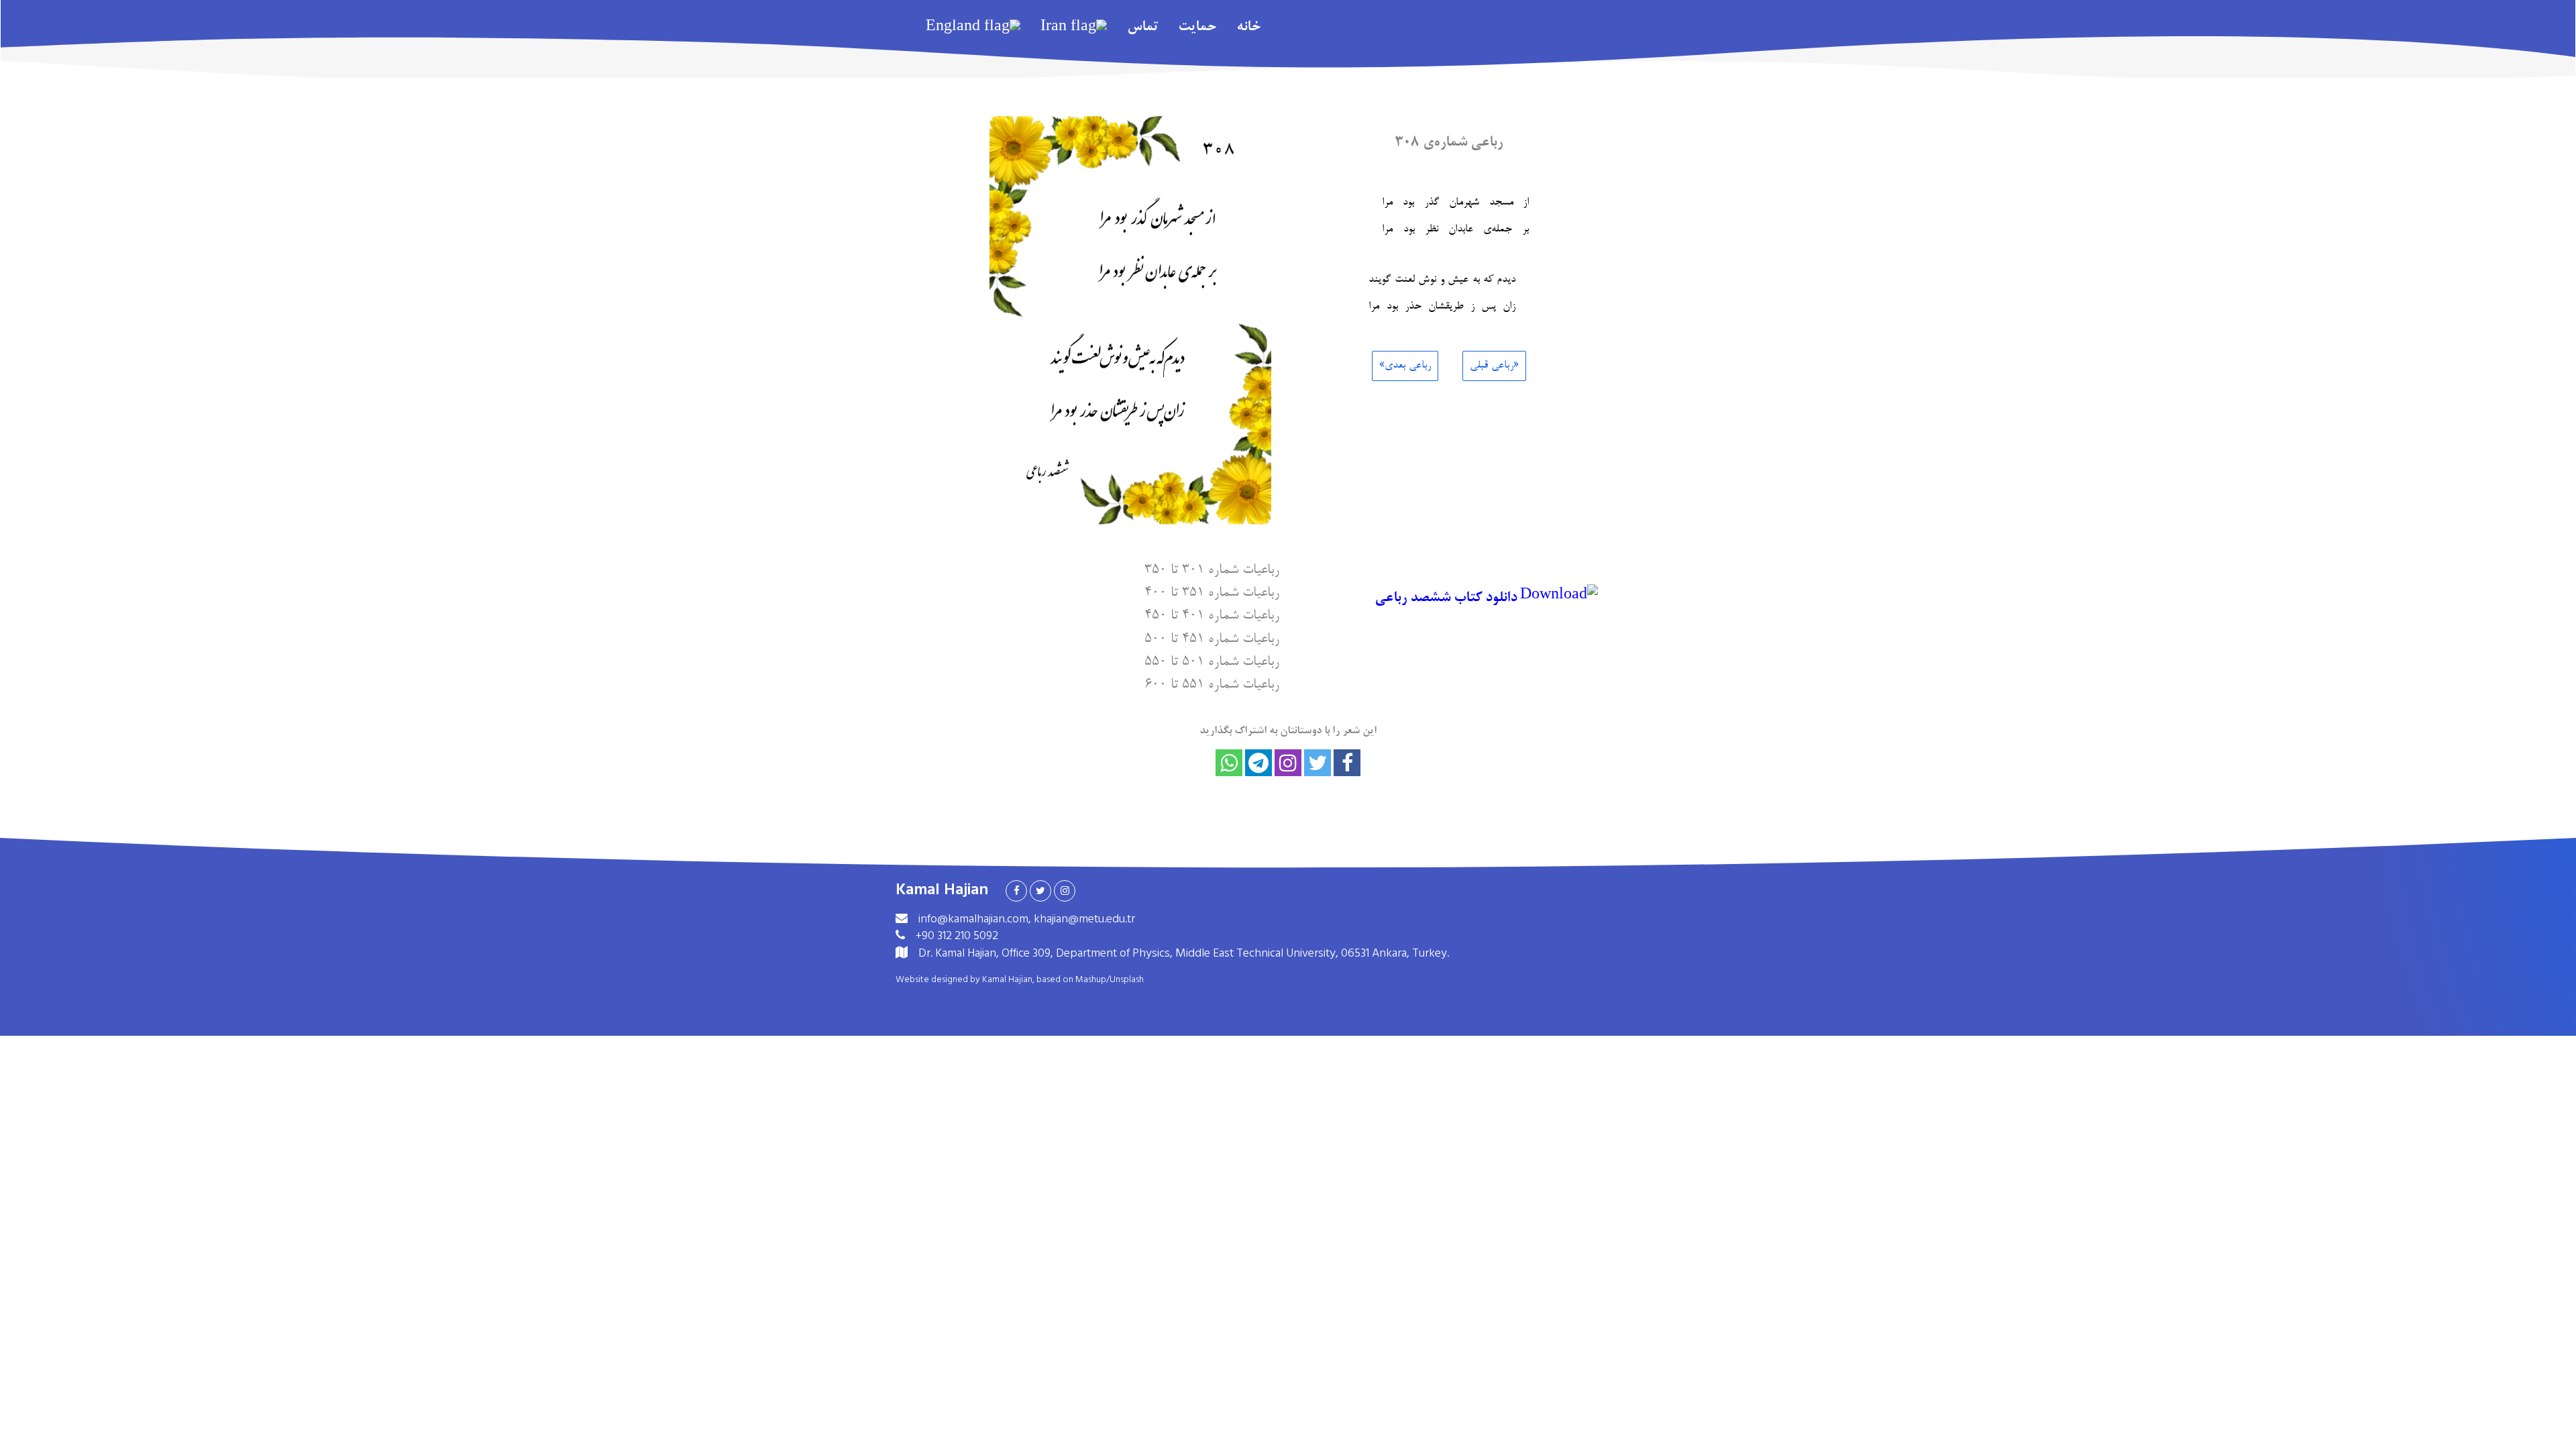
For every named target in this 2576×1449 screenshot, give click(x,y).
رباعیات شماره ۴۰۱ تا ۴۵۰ (1212, 614)
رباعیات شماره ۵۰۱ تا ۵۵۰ (1212, 660)
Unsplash (1127, 979)
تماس (1142, 28)
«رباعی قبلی (1494, 366)
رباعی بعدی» (1405, 366)
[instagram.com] (1065, 891)
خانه (1248, 28)
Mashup (1091, 979)
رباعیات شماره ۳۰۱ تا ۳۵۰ (1212, 569)
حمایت (1197, 28)
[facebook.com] (1016, 891)
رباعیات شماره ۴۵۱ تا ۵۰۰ (1212, 638)
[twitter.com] (1040, 891)
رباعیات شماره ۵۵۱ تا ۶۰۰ (1212, 683)
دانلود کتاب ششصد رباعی (1447, 598)
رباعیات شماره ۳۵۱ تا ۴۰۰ (1212, 591)
